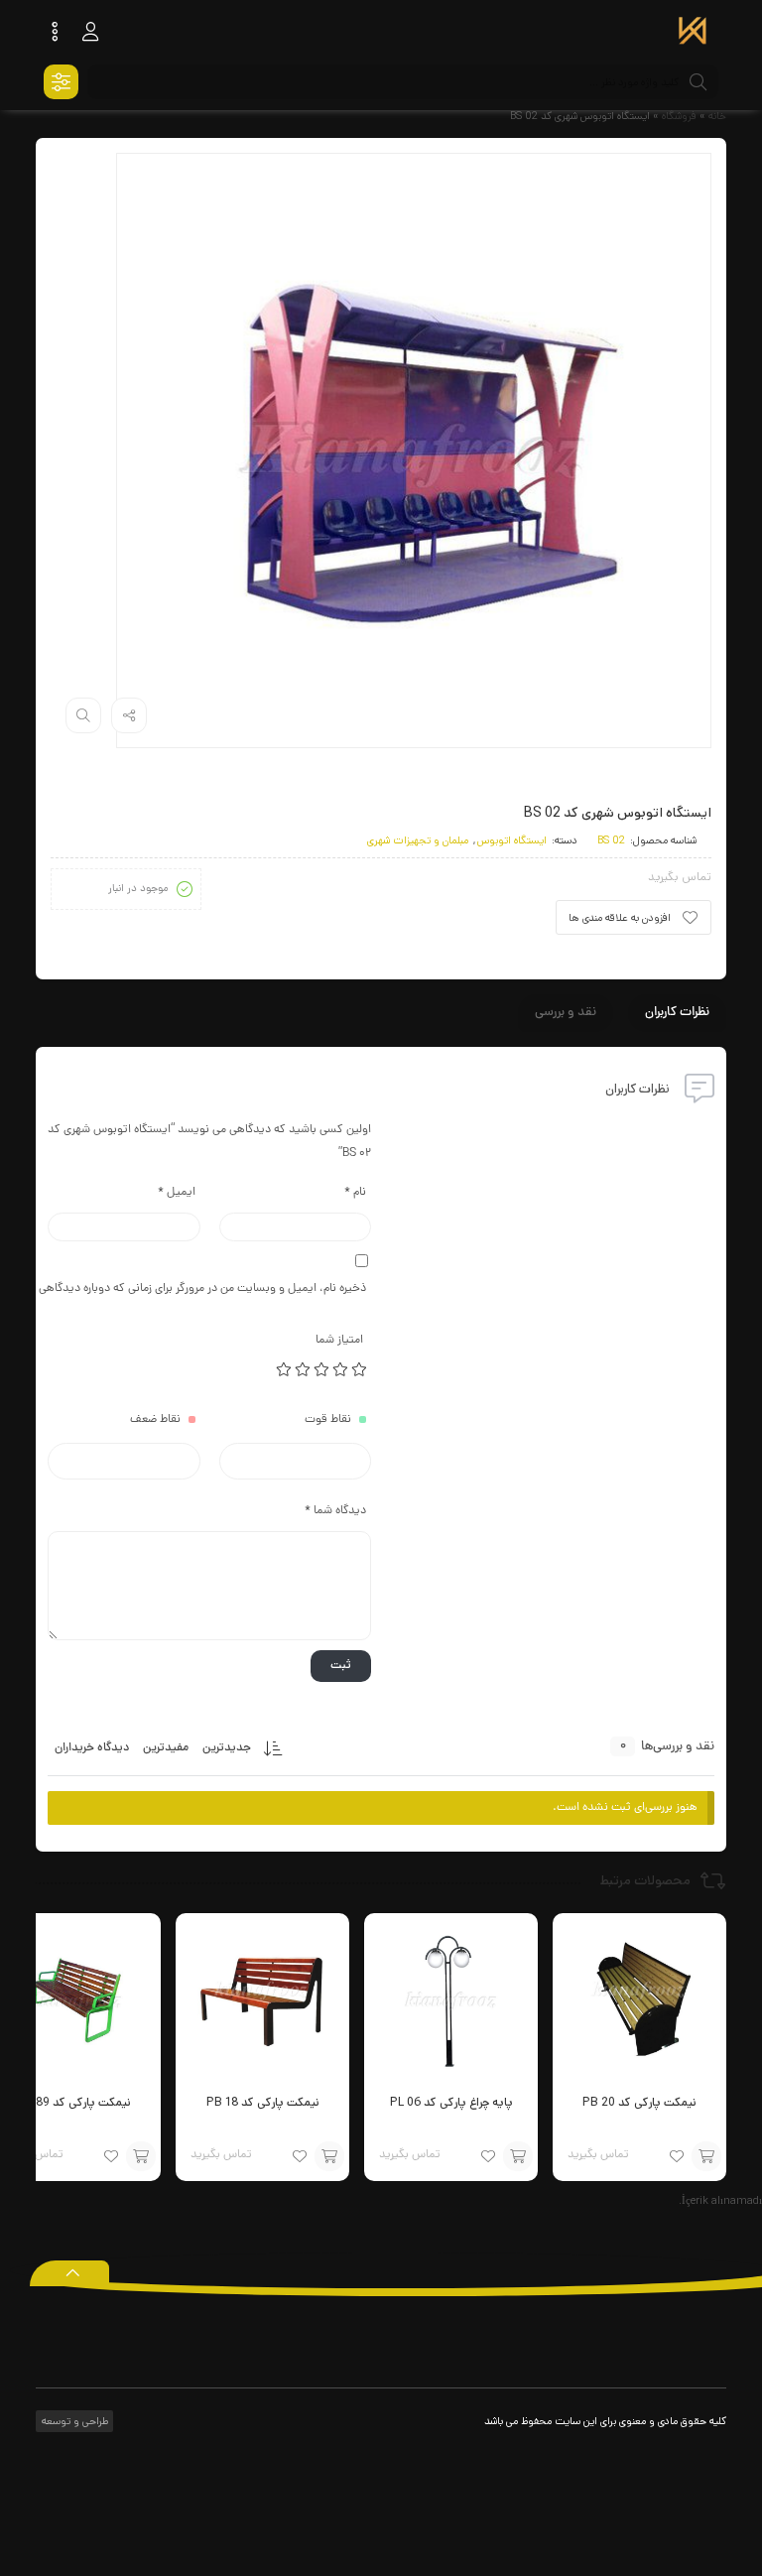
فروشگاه (679, 116)
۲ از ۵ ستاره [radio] (341, 1369)
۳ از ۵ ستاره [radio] (322, 1369)
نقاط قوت (328, 1420)
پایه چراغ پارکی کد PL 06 (451, 2102)
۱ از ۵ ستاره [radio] (360, 1369)
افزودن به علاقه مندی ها (620, 918)
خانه (717, 116)
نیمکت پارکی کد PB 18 (263, 2102)
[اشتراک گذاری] (129, 715)
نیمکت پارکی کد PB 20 (639, 2102)
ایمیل (177, 1193)
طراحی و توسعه (73, 2421)
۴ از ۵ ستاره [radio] (304, 1369)
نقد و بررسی (566, 1013)
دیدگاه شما (335, 1511)
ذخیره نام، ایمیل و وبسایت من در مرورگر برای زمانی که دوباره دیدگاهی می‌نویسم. (207, 1289)
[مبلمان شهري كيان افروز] (693, 33)
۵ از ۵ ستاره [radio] (285, 1369)
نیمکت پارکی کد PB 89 (74, 2102)
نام (355, 1193)
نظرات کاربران (677, 1013)
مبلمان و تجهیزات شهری (418, 840)
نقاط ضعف (155, 1420)
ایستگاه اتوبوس (512, 840)
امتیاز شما (339, 1341)
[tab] (677, 1013)
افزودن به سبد (706, 2156)
